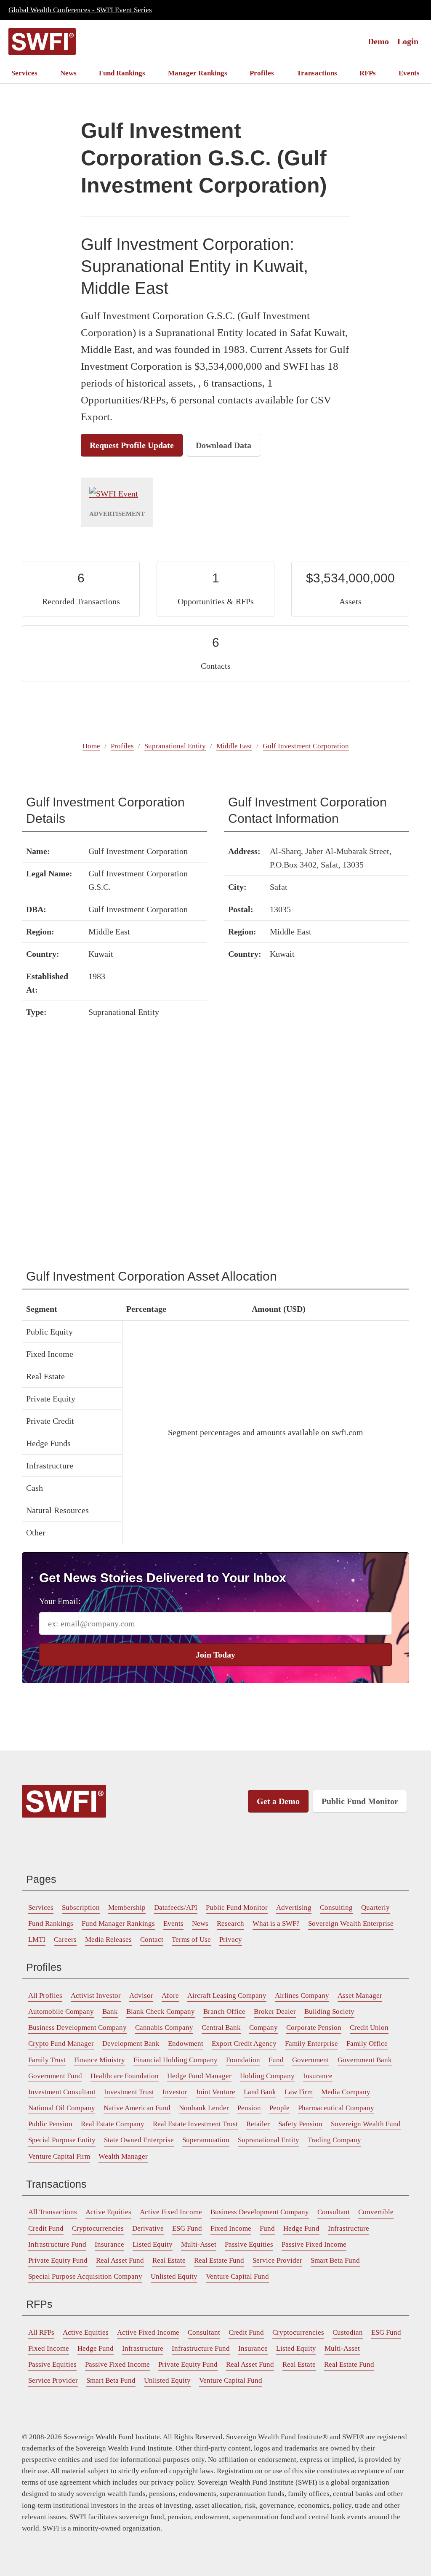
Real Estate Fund (219, 2260)
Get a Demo (278, 1801)
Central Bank (221, 2027)
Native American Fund (137, 2108)
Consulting (336, 1907)
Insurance (318, 2076)
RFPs (368, 73)
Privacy (231, 1939)
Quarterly (375, 1907)
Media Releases (108, 1939)
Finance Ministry (100, 2060)
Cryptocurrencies (98, 2228)
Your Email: (60, 1601)
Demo (378, 41)
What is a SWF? (276, 1923)
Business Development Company (77, 2027)
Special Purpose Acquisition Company (85, 2276)
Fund (276, 2060)
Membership (127, 1907)
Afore (170, 1995)
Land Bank (260, 2092)
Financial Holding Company (176, 2060)
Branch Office (224, 2011)
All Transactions (53, 2212)
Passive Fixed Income (314, 2244)
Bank (110, 2011)
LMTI (37, 1939)
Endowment (186, 2043)
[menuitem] (24, 73)
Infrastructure (349, 2228)
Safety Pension (300, 2124)
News (68, 73)
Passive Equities (249, 2244)
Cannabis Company (164, 2027)
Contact (152, 1939)
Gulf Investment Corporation (306, 746)
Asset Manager (360, 1995)
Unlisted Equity (174, 2276)
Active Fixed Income (171, 2212)
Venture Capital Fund (237, 2276)
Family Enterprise (311, 2043)
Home (91, 746)
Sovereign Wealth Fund (366, 2124)
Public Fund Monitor (360, 1801)
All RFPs (41, 2332)
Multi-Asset (199, 2244)
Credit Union (369, 2027)
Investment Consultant (62, 2092)
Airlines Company (302, 1995)
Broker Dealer (275, 2011)
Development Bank (131, 2043)
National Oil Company (62, 2108)
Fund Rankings (122, 73)
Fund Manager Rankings (118, 1923)
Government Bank (365, 2060)
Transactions (317, 73)
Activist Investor (96, 1995)
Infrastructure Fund (57, 2244)
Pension (249, 2108)
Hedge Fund (301, 2228)
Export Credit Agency (244, 2043)
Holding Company (267, 2076)
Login (408, 41)
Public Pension (50, 2124)
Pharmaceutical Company (336, 2108)
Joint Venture (215, 2092)
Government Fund (55, 2076)
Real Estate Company (113, 2124)
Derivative (148, 2228)
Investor (175, 2092)
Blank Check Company (161, 2011)
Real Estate (169, 2260)
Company (263, 2027)
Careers (65, 1939)
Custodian (348, 2332)
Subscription (81, 1907)
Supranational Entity (175, 746)
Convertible (376, 2212)
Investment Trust (129, 2092)
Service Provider (277, 2260)
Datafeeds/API (176, 1907)
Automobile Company (61, 2011)
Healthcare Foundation (125, 2076)
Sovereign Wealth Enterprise (351, 1923)
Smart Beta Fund (335, 2260)
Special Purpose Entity (62, 2140)
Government (311, 2060)
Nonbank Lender (204, 2108)
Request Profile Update (132, 445)
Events (409, 73)
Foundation (243, 2060)
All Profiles (45, 1995)
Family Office (367, 2043)
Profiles (262, 73)
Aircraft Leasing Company (227, 1995)
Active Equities (108, 2212)
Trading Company (334, 2140)
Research (230, 1923)
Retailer (258, 2124)
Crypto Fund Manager (61, 2043)
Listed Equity (153, 2244)
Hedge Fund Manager (199, 2076)
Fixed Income (231, 2228)
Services (24, 73)
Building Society (329, 2011)
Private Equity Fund (58, 2260)
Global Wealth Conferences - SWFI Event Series (80, 10)
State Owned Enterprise (139, 2140)
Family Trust (47, 2060)
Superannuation (206, 2140)
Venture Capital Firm (59, 2156)
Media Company (346, 2092)
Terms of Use (191, 1939)
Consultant (334, 2212)
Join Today (215, 1655)
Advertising (294, 1907)
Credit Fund (46, 2228)
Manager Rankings (198, 73)
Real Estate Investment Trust (195, 2124)
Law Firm (299, 2092)
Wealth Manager (123, 2156)
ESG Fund (187, 2228)
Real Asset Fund (120, 2260)
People (279, 2108)
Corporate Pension (314, 2027)
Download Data (223, 445)
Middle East (234, 746)
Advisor (141, 1995)
